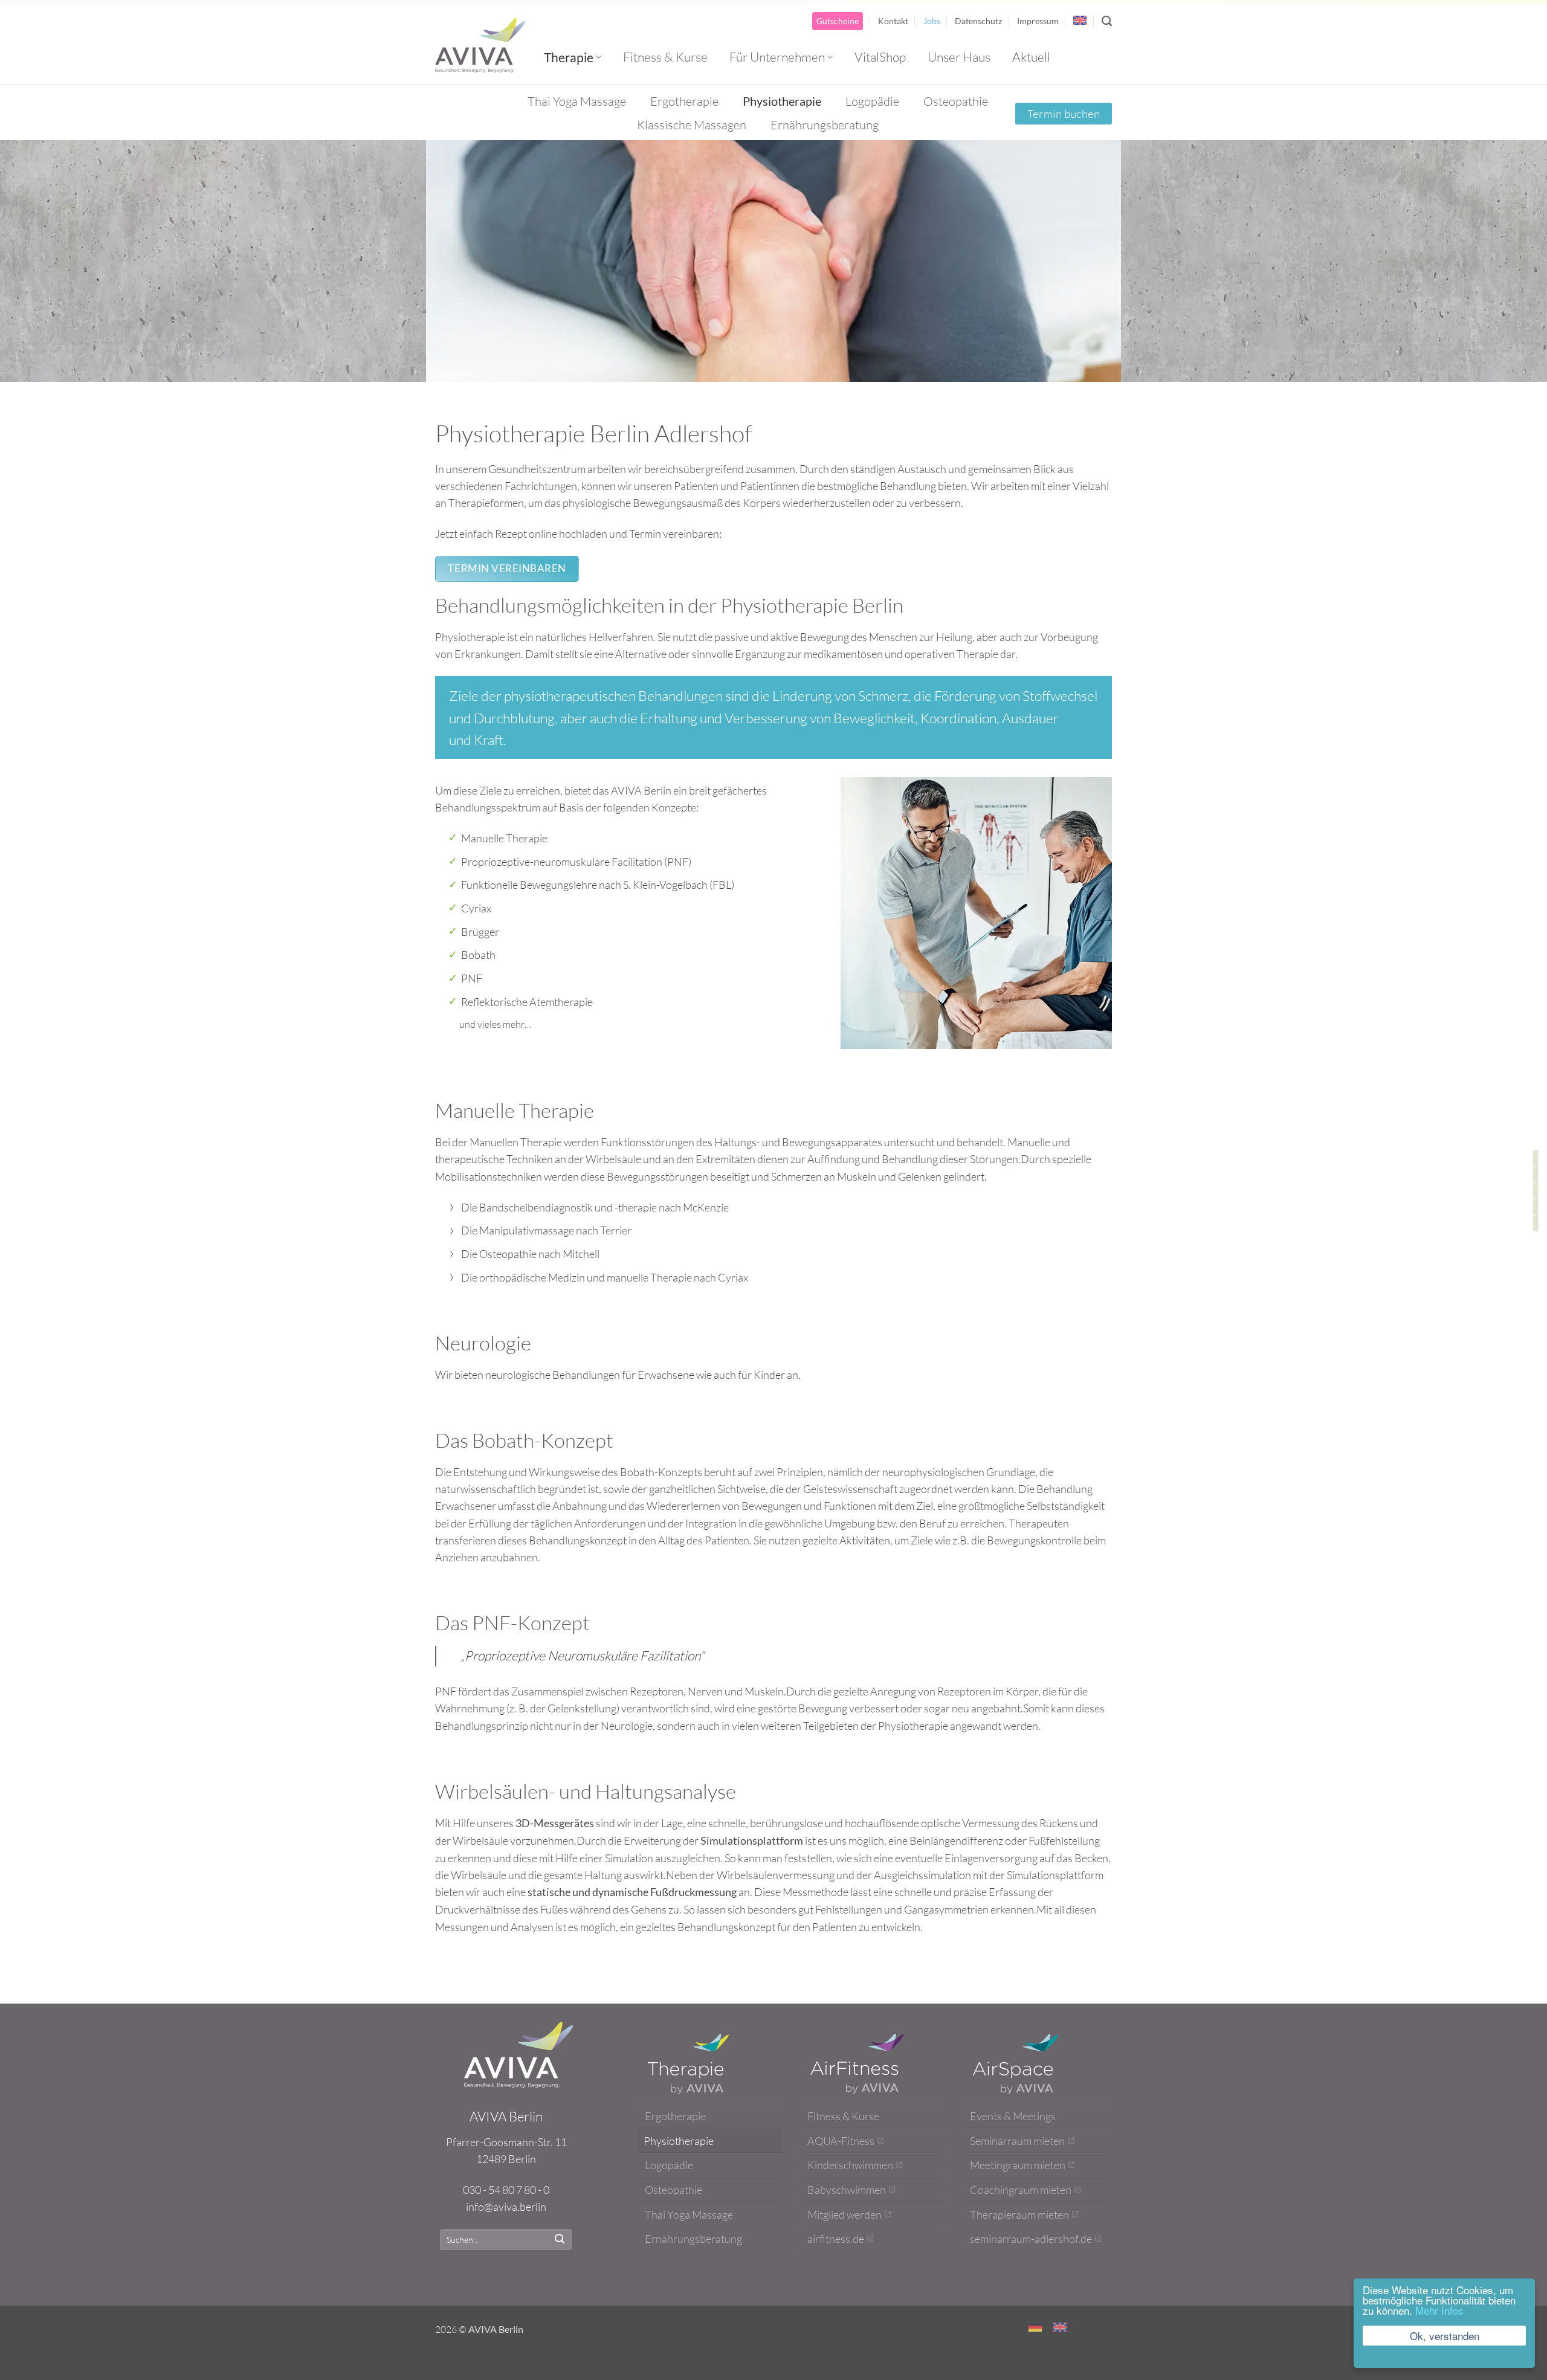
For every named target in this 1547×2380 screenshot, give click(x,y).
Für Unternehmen (777, 57)
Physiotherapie (782, 101)
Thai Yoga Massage (577, 101)
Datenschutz (978, 21)
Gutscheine (838, 21)
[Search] (1107, 21)
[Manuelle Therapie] (1536, 1157)
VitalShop (880, 57)
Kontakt (893, 21)
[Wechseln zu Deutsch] (1035, 2327)
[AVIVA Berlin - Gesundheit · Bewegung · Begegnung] (480, 45)
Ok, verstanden (1445, 2336)
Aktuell (1031, 57)
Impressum (1038, 21)
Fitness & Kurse (665, 57)
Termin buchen (1064, 114)
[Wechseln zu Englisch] (1080, 20)
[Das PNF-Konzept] (1536, 1206)
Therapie (569, 57)
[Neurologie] (1536, 1174)
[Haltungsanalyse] (1536, 1223)
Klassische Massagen (692, 125)
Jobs (932, 21)
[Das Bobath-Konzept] (1536, 1190)
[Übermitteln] (560, 2240)
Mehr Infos (1439, 2310)
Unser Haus (959, 57)
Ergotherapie (684, 101)
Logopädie (872, 101)
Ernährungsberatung (825, 125)
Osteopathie (956, 101)
